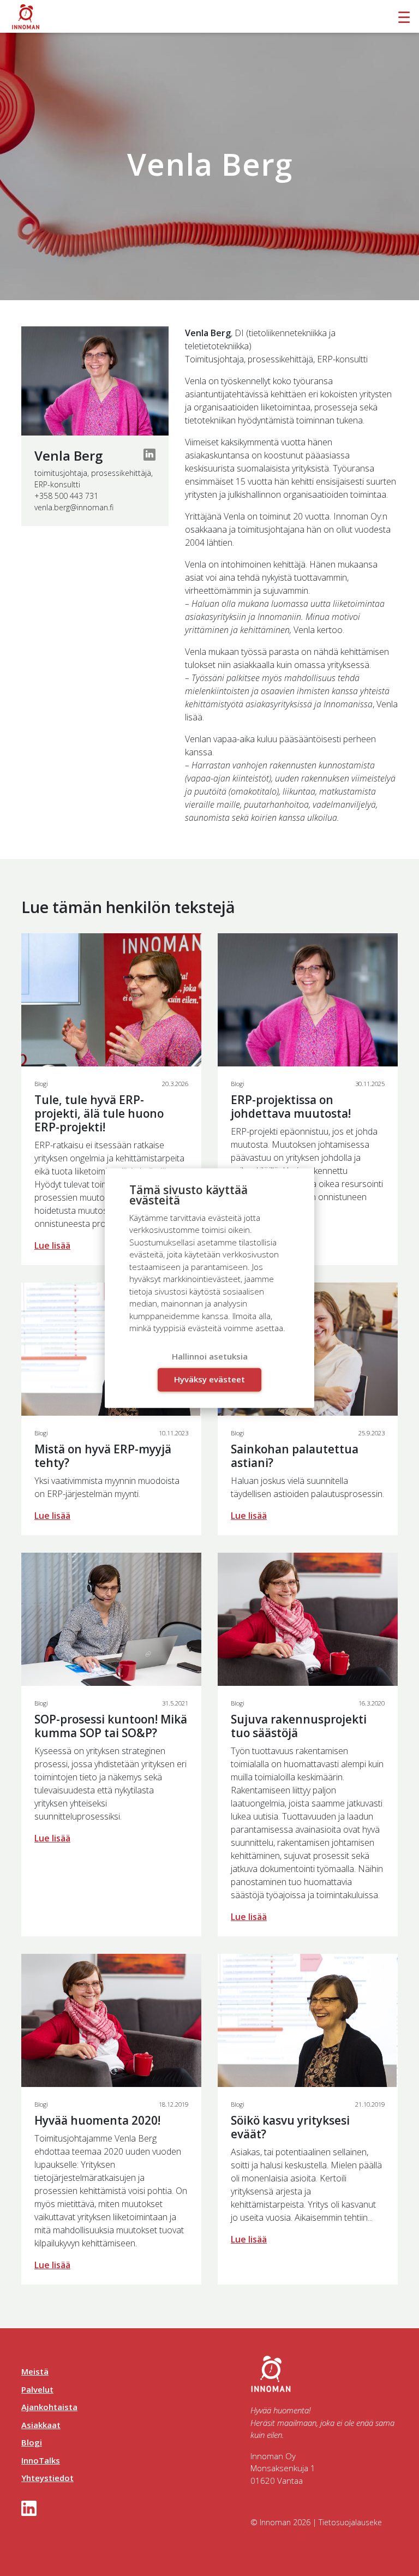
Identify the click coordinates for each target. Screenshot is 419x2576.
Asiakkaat (41, 2425)
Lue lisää (52, 1245)
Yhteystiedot (47, 2478)
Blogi (32, 2442)
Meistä (35, 2371)
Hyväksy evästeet (209, 1379)
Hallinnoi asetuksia (210, 1356)
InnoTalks (41, 2460)
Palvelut (37, 2389)
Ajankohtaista (49, 2407)
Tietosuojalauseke (350, 2522)
